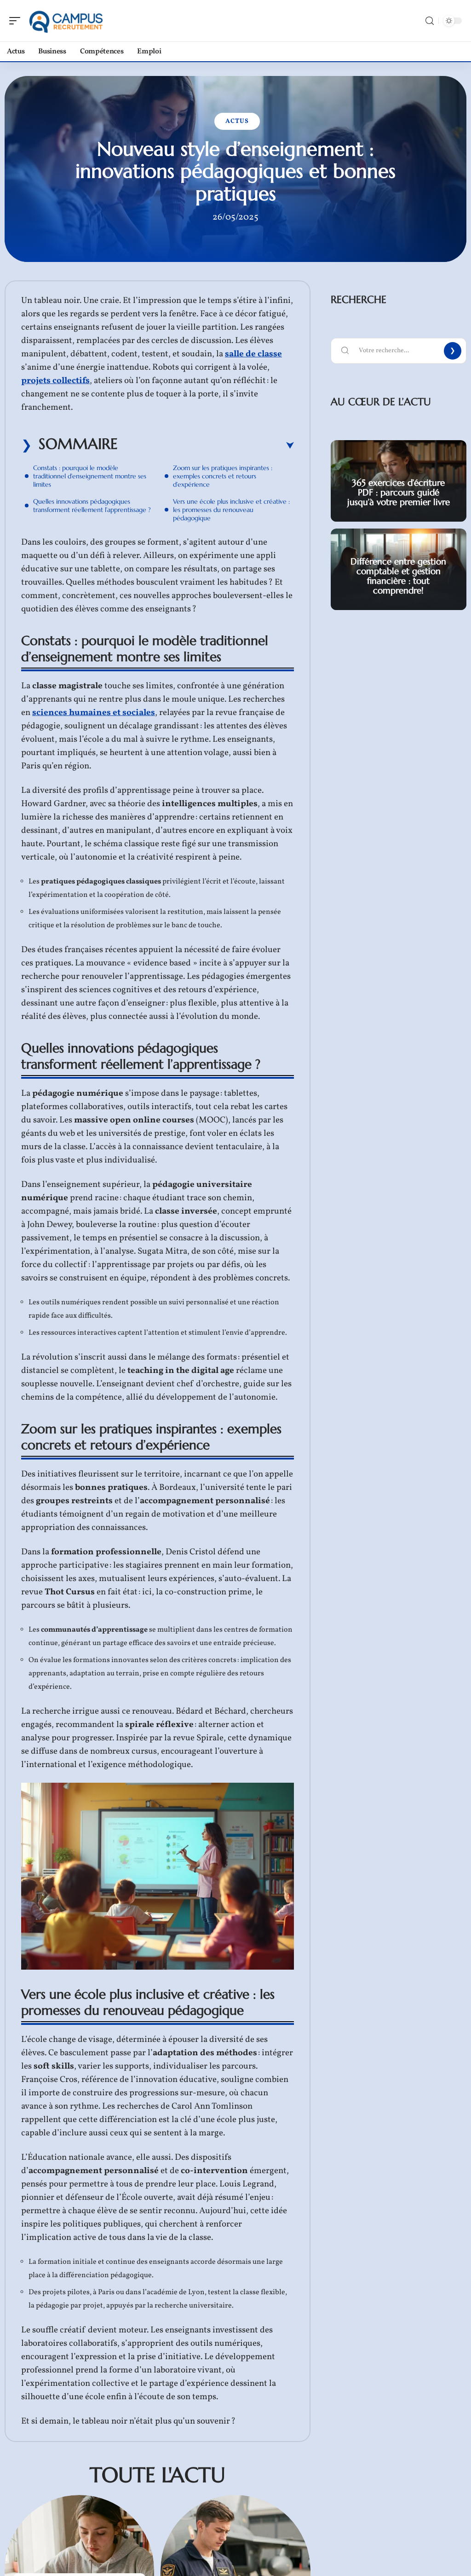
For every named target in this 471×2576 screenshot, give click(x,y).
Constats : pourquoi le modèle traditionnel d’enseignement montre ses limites (90, 476)
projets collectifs (55, 381)
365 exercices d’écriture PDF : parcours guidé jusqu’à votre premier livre (399, 492)
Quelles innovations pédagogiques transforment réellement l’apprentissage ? (92, 506)
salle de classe (253, 354)
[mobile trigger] (17, 21)
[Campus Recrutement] (66, 21)
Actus (237, 121)
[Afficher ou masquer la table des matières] (206, 446)
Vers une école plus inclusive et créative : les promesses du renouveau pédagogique (231, 510)
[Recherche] (430, 21)
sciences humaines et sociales (94, 713)
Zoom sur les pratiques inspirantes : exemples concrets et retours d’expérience (223, 476)
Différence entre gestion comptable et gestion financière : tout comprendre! (398, 576)
